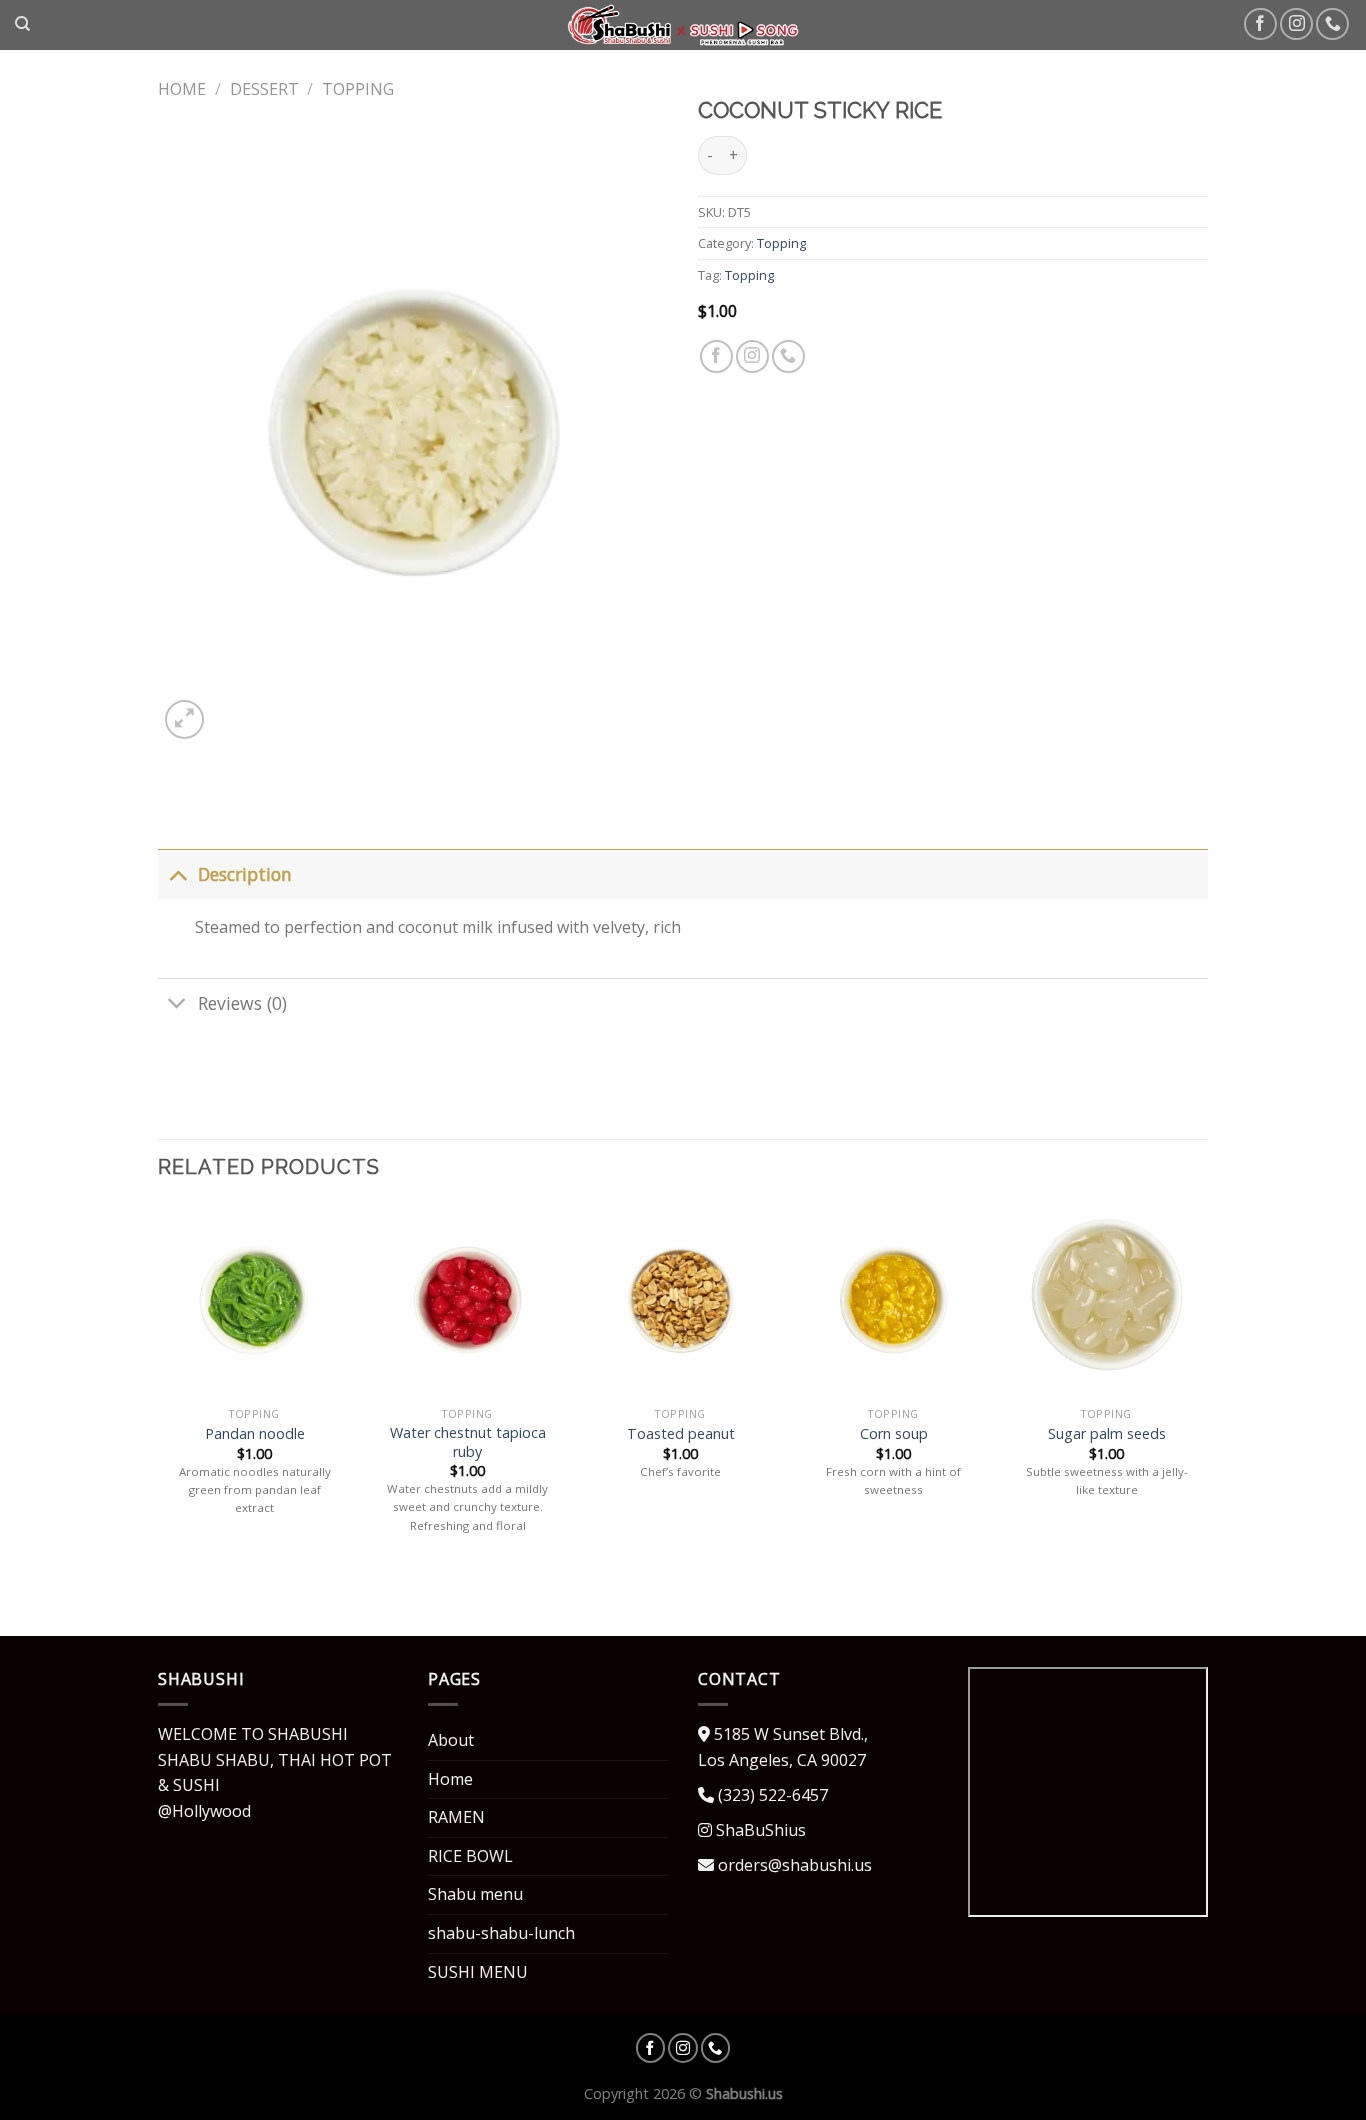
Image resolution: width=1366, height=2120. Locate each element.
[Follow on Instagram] (1296, 24)
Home (182, 89)
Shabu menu (475, 1894)
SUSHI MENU (478, 1972)
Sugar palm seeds (1107, 1434)
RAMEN (456, 1817)
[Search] (22, 24)
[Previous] (159, 1388)
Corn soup (894, 1434)
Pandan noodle (255, 1434)
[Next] (1202, 1388)
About (451, 1740)
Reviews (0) (242, 1003)
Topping (358, 89)
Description (245, 874)
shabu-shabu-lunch (501, 1933)
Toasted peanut (681, 1434)
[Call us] (1332, 24)
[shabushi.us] (683, 25)
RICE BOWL (470, 1856)
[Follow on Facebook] (1260, 24)
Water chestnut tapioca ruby (468, 1442)
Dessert (264, 89)
